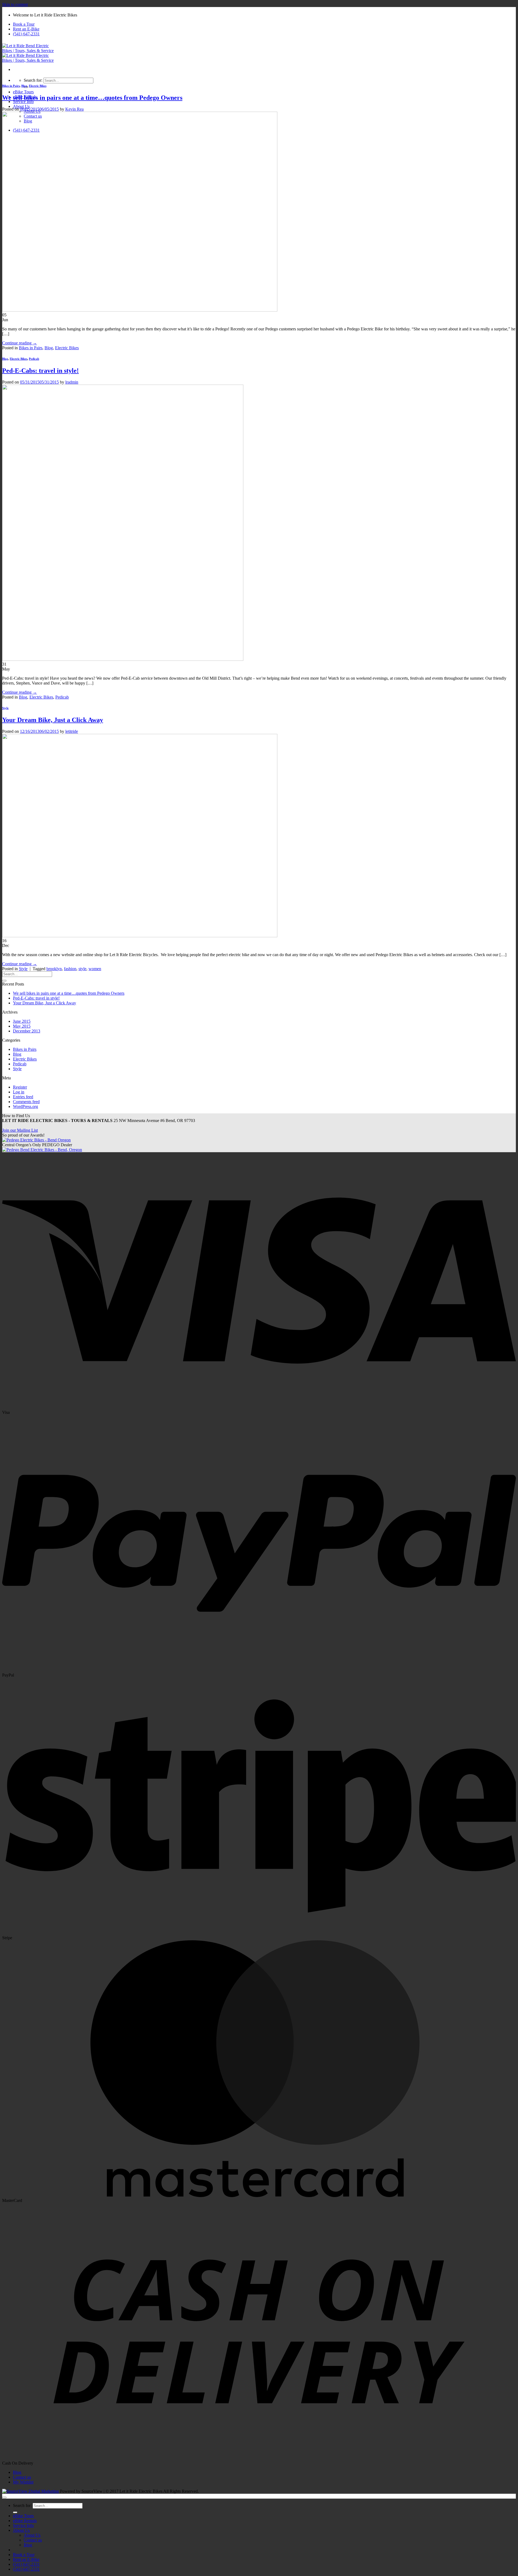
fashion (70, 969)
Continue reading (20, 343)
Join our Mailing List (20, 1130)
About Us (21, 106)
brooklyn (54, 969)
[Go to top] (4, 2498)
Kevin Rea (74, 109)
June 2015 (22, 1021)
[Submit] (4, 981)
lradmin (72, 382)
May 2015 (22, 1026)
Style (5, 708)
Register (20, 1087)
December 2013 (27, 1031)
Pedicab (34, 359)
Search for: (33, 80)
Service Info (23, 102)
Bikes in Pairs (11, 86)
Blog (24, 86)
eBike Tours (23, 92)
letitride (72, 731)
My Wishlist (23, 2482)
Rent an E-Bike (26, 29)
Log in (19, 1092)
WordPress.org (25, 1106)
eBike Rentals (25, 2521)
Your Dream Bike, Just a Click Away (53, 720)
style (82, 969)
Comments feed (26, 1102)
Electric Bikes (38, 86)
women (95, 969)
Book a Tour (24, 24)
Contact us (22, 2477)
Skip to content (15, 4)
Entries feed (23, 1097)
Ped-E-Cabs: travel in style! (40, 371)
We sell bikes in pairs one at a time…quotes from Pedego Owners (92, 98)
